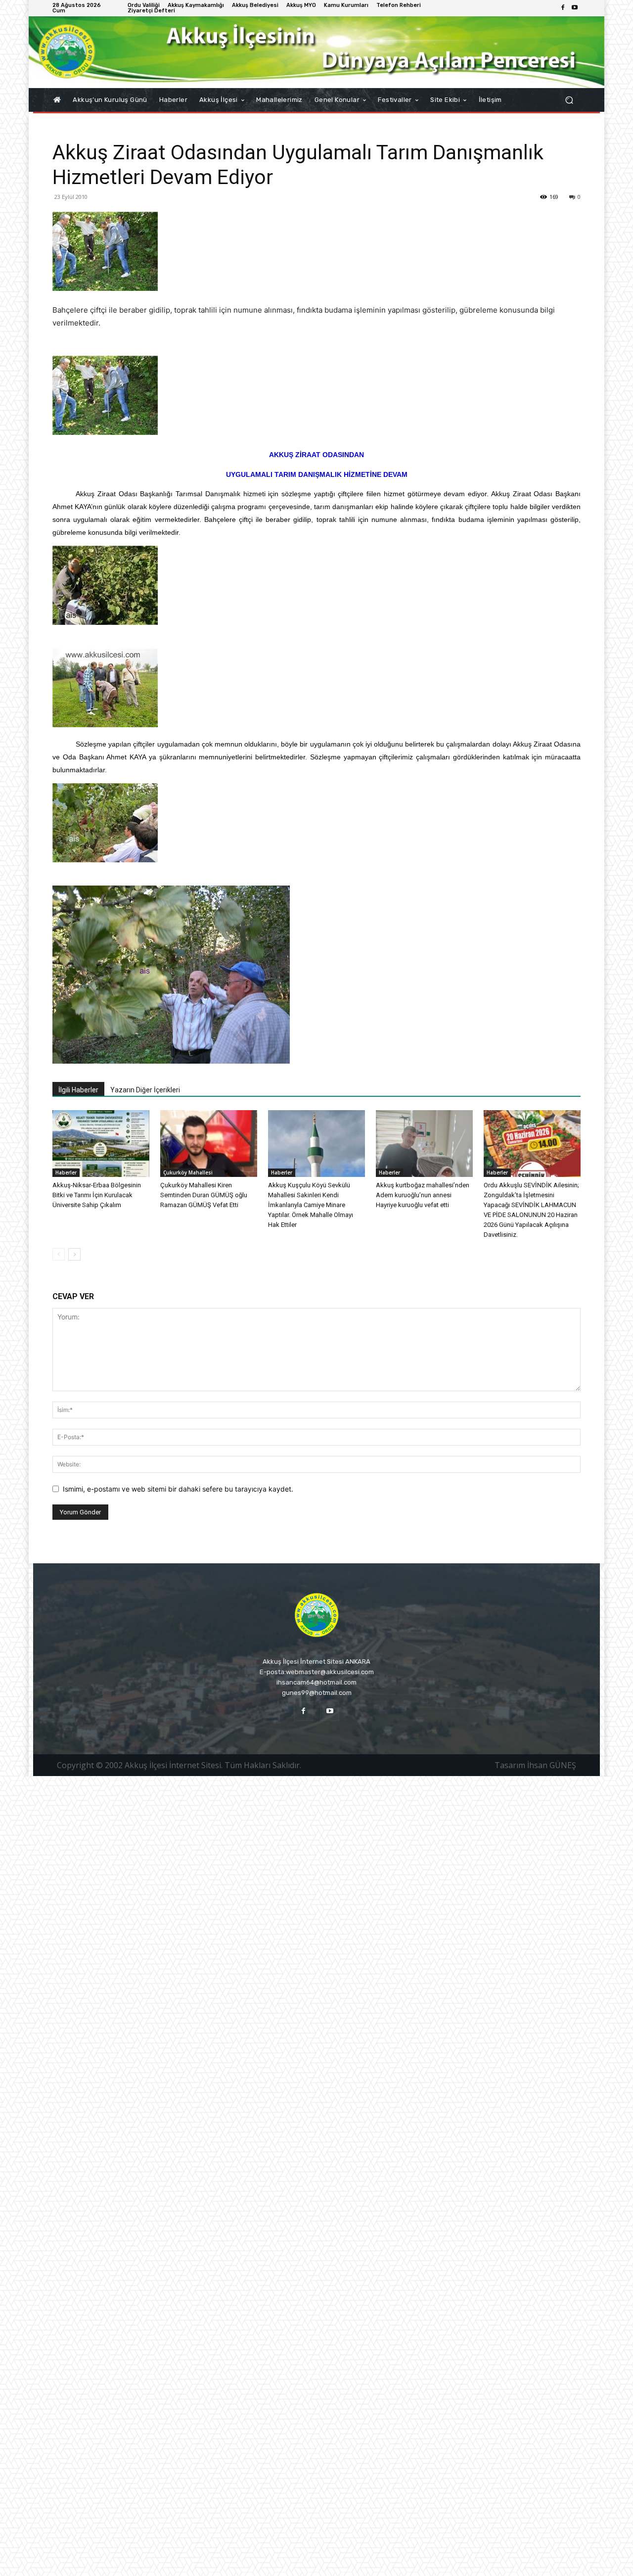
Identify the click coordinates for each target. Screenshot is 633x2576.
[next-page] (74, 1254)
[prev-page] (59, 1254)
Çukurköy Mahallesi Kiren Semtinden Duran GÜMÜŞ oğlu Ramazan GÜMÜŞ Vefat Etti (204, 1195)
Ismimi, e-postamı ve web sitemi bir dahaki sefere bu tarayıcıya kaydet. (178, 1489)
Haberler (66, 1172)
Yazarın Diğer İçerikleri (145, 1090)
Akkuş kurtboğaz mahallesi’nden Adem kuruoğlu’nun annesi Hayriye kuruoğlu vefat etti (423, 1195)
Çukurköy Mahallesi (188, 1172)
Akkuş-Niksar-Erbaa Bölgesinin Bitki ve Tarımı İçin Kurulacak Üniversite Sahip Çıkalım (97, 1195)
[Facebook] (563, 8)
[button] (569, 100)
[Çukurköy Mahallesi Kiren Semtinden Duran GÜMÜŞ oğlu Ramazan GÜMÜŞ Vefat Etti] (209, 1144)
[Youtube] (575, 8)
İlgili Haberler (78, 1090)
